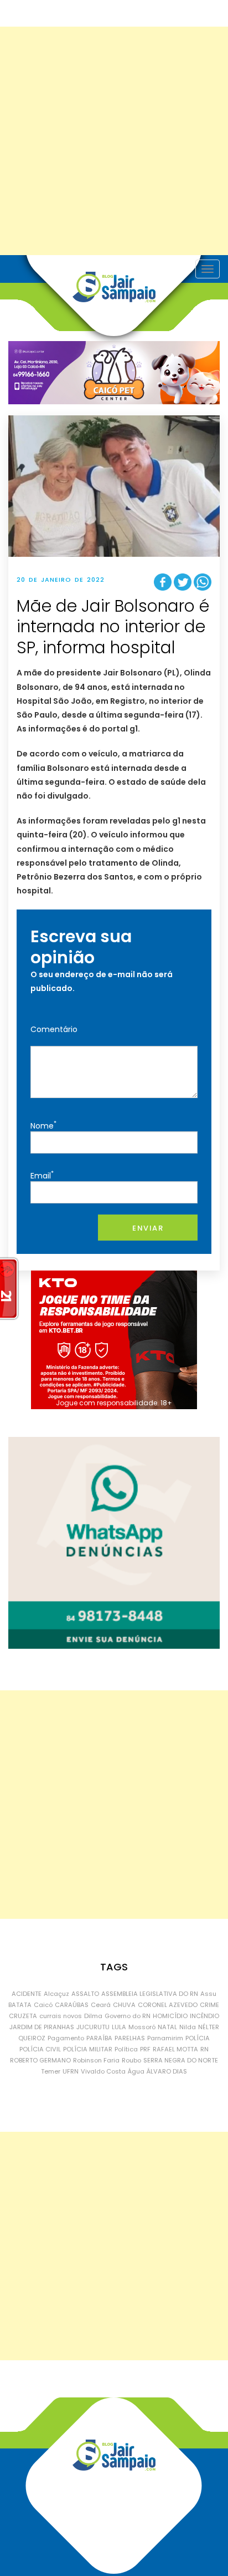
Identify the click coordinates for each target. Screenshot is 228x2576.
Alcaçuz (56, 1994)
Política (126, 2049)
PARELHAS (130, 2038)
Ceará (101, 2005)
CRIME (209, 2005)
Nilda (188, 2027)
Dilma (93, 2016)
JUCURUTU (93, 2027)
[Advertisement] (114, 141)
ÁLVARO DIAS (167, 2071)
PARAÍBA (99, 2038)
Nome (43, 1125)
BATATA (20, 2005)
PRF (145, 2049)
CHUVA (124, 2005)
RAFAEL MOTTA (175, 2049)
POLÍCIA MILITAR (88, 2049)
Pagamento (66, 2038)
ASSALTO (85, 1994)
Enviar (148, 1228)
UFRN (71, 2071)
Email (42, 1175)
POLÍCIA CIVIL (40, 2049)
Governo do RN (128, 2016)
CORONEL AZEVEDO (168, 2005)
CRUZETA (23, 2016)
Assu (208, 1994)
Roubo (131, 2060)
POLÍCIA (198, 2038)
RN (204, 2049)
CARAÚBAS (72, 2005)
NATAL (167, 2027)
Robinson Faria (96, 2060)
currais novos (61, 2016)
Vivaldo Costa (103, 2071)
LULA (119, 2027)
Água (136, 2071)
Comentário (54, 1029)
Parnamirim (165, 2038)
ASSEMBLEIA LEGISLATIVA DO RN (150, 1994)
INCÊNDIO (204, 2016)
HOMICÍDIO (170, 2016)
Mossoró (142, 2027)
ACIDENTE (27, 1994)
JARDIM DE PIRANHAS (42, 2027)
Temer (51, 2071)
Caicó (43, 2005)
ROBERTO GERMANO (40, 2060)
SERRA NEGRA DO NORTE (181, 2060)
